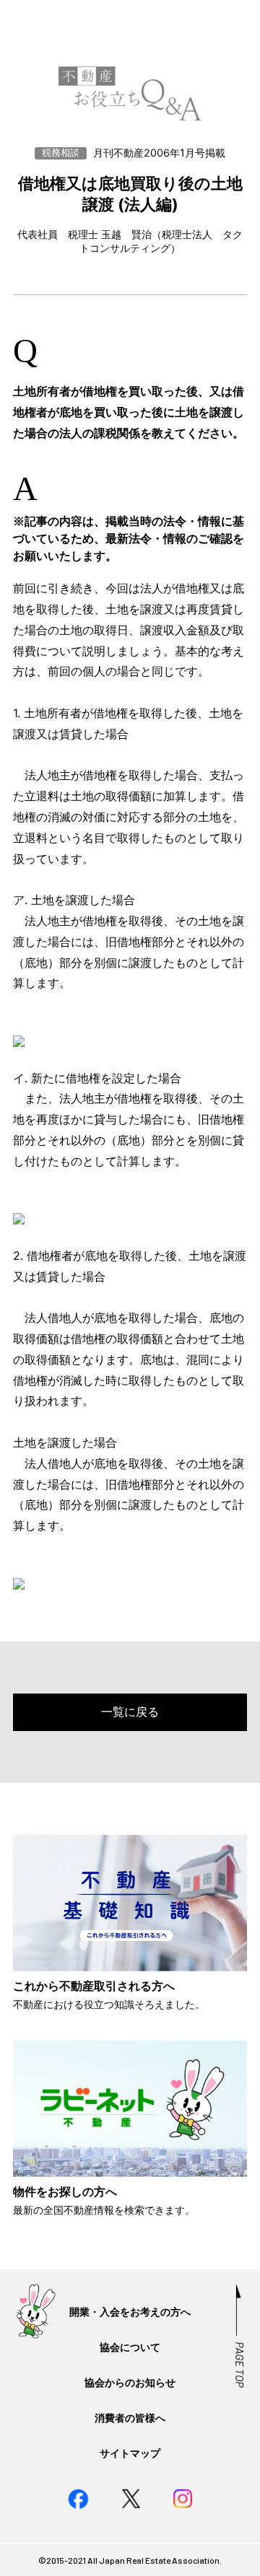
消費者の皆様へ (130, 2418)
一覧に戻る (130, 1712)
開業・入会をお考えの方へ (130, 2312)
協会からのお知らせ (130, 2382)
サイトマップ (130, 2453)
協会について (130, 2347)
